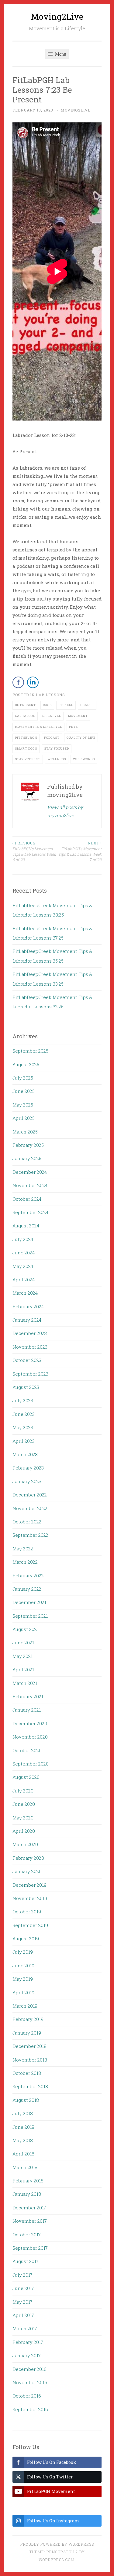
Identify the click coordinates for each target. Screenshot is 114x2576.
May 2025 (23, 1105)
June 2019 (23, 1965)
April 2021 (23, 1669)
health (87, 705)
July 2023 (23, 1400)
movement (78, 716)
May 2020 (23, 1818)
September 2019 (30, 1925)
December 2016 (29, 2369)
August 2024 (26, 1226)
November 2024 (30, 1185)
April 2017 (23, 2315)
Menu (60, 54)
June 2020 (24, 1804)
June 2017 (23, 2288)
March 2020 (25, 1844)
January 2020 (27, 1871)
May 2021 (22, 1656)
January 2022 (27, 1589)
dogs (47, 705)
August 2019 (26, 1939)
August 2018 (26, 2100)
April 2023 (24, 1441)
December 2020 (30, 1723)
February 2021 (28, 1696)
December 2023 (30, 1333)
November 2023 (30, 1347)
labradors (25, 716)
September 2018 (30, 2086)
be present (25, 705)
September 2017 (30, 2248)
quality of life (81, 738)
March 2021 (25, 1683)
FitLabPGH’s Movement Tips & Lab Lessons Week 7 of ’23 (80, 851)
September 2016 (30, 2409)
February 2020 (28, 1858)
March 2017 (25, 2328)
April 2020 (24, 1831)
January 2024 (27, 1320)
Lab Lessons (50, 695)
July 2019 (23, 1952)
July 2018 (23, 2113)
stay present (28, 759)
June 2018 (23, 2127)
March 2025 (25, 1132)
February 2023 (28, 1468)
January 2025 (27, 1158)
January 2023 (27, 1481)
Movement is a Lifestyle (38, 727)
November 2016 (30, 2382)
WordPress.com (57, 2560)
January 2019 (27, 2033)
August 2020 (26, 1777)
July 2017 (22, 2275)
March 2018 (25, 2167)
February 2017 (28, 2342)
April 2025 (24, 1118)
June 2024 (24, 1253)
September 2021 (30, 1616)
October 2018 (27, 2073)
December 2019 (29, 1885)
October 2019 (27, 1912)
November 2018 (30, 2060)
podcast (52, 738)
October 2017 (27, 2235)
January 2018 (27, 2194)
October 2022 (27, 1522)
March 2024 (25, 1293)
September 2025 (30, 1051)
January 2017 (27, 2355)
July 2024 (23, 1239)
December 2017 (29, 2208)
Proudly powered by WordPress (57, 2544)
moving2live (76, 110)
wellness (57, 759)
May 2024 (23, 1266)
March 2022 (25, 1562)
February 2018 (28, 2181)
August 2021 (26, 1629)
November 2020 (30, 1737)
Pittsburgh (26, 738)
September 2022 (30, 1535)
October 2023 (27, 1360)
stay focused (57, 749)
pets (73, 727)
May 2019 (23, 1979)
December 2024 (30, 1172)
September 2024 (30, 1212)
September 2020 (31, 1764)
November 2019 (30, 1898)
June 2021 (23, 1642)
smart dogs (26, 749)
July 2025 (23, 1078)
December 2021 (29, 1602)
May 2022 (23, 1549)
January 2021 (27, 1710)
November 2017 (30, 2221)
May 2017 (22, 2302)
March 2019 (25, 2006)
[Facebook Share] (18, 682)
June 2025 (24, 1091)
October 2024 (27, 1199)
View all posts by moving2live (65, 811)
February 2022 (28, 1576)
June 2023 (24, 1414)
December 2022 (30, 1495)
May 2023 (23, 1427)
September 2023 (30, 1374)
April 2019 (23, 1992)
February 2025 (28, 1145)
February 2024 (28, 1306)
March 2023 (25, 1454)
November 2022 (30, 1508)
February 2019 (28, 2019)
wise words (84, 759)
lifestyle (52, 716)
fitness (66, 705)
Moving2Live (57, 17)
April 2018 (23, 2154)
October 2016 (27, 2396)
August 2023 (26, 1387)
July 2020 (23, 1791)
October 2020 (27, 1750)
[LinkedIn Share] (33, 682)
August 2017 (26, 2261)
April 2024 (24, 1280)
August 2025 (26, 1064)
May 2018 (23, 2140)
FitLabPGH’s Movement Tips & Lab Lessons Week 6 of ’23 (34, 851)
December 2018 (29, 2046)
